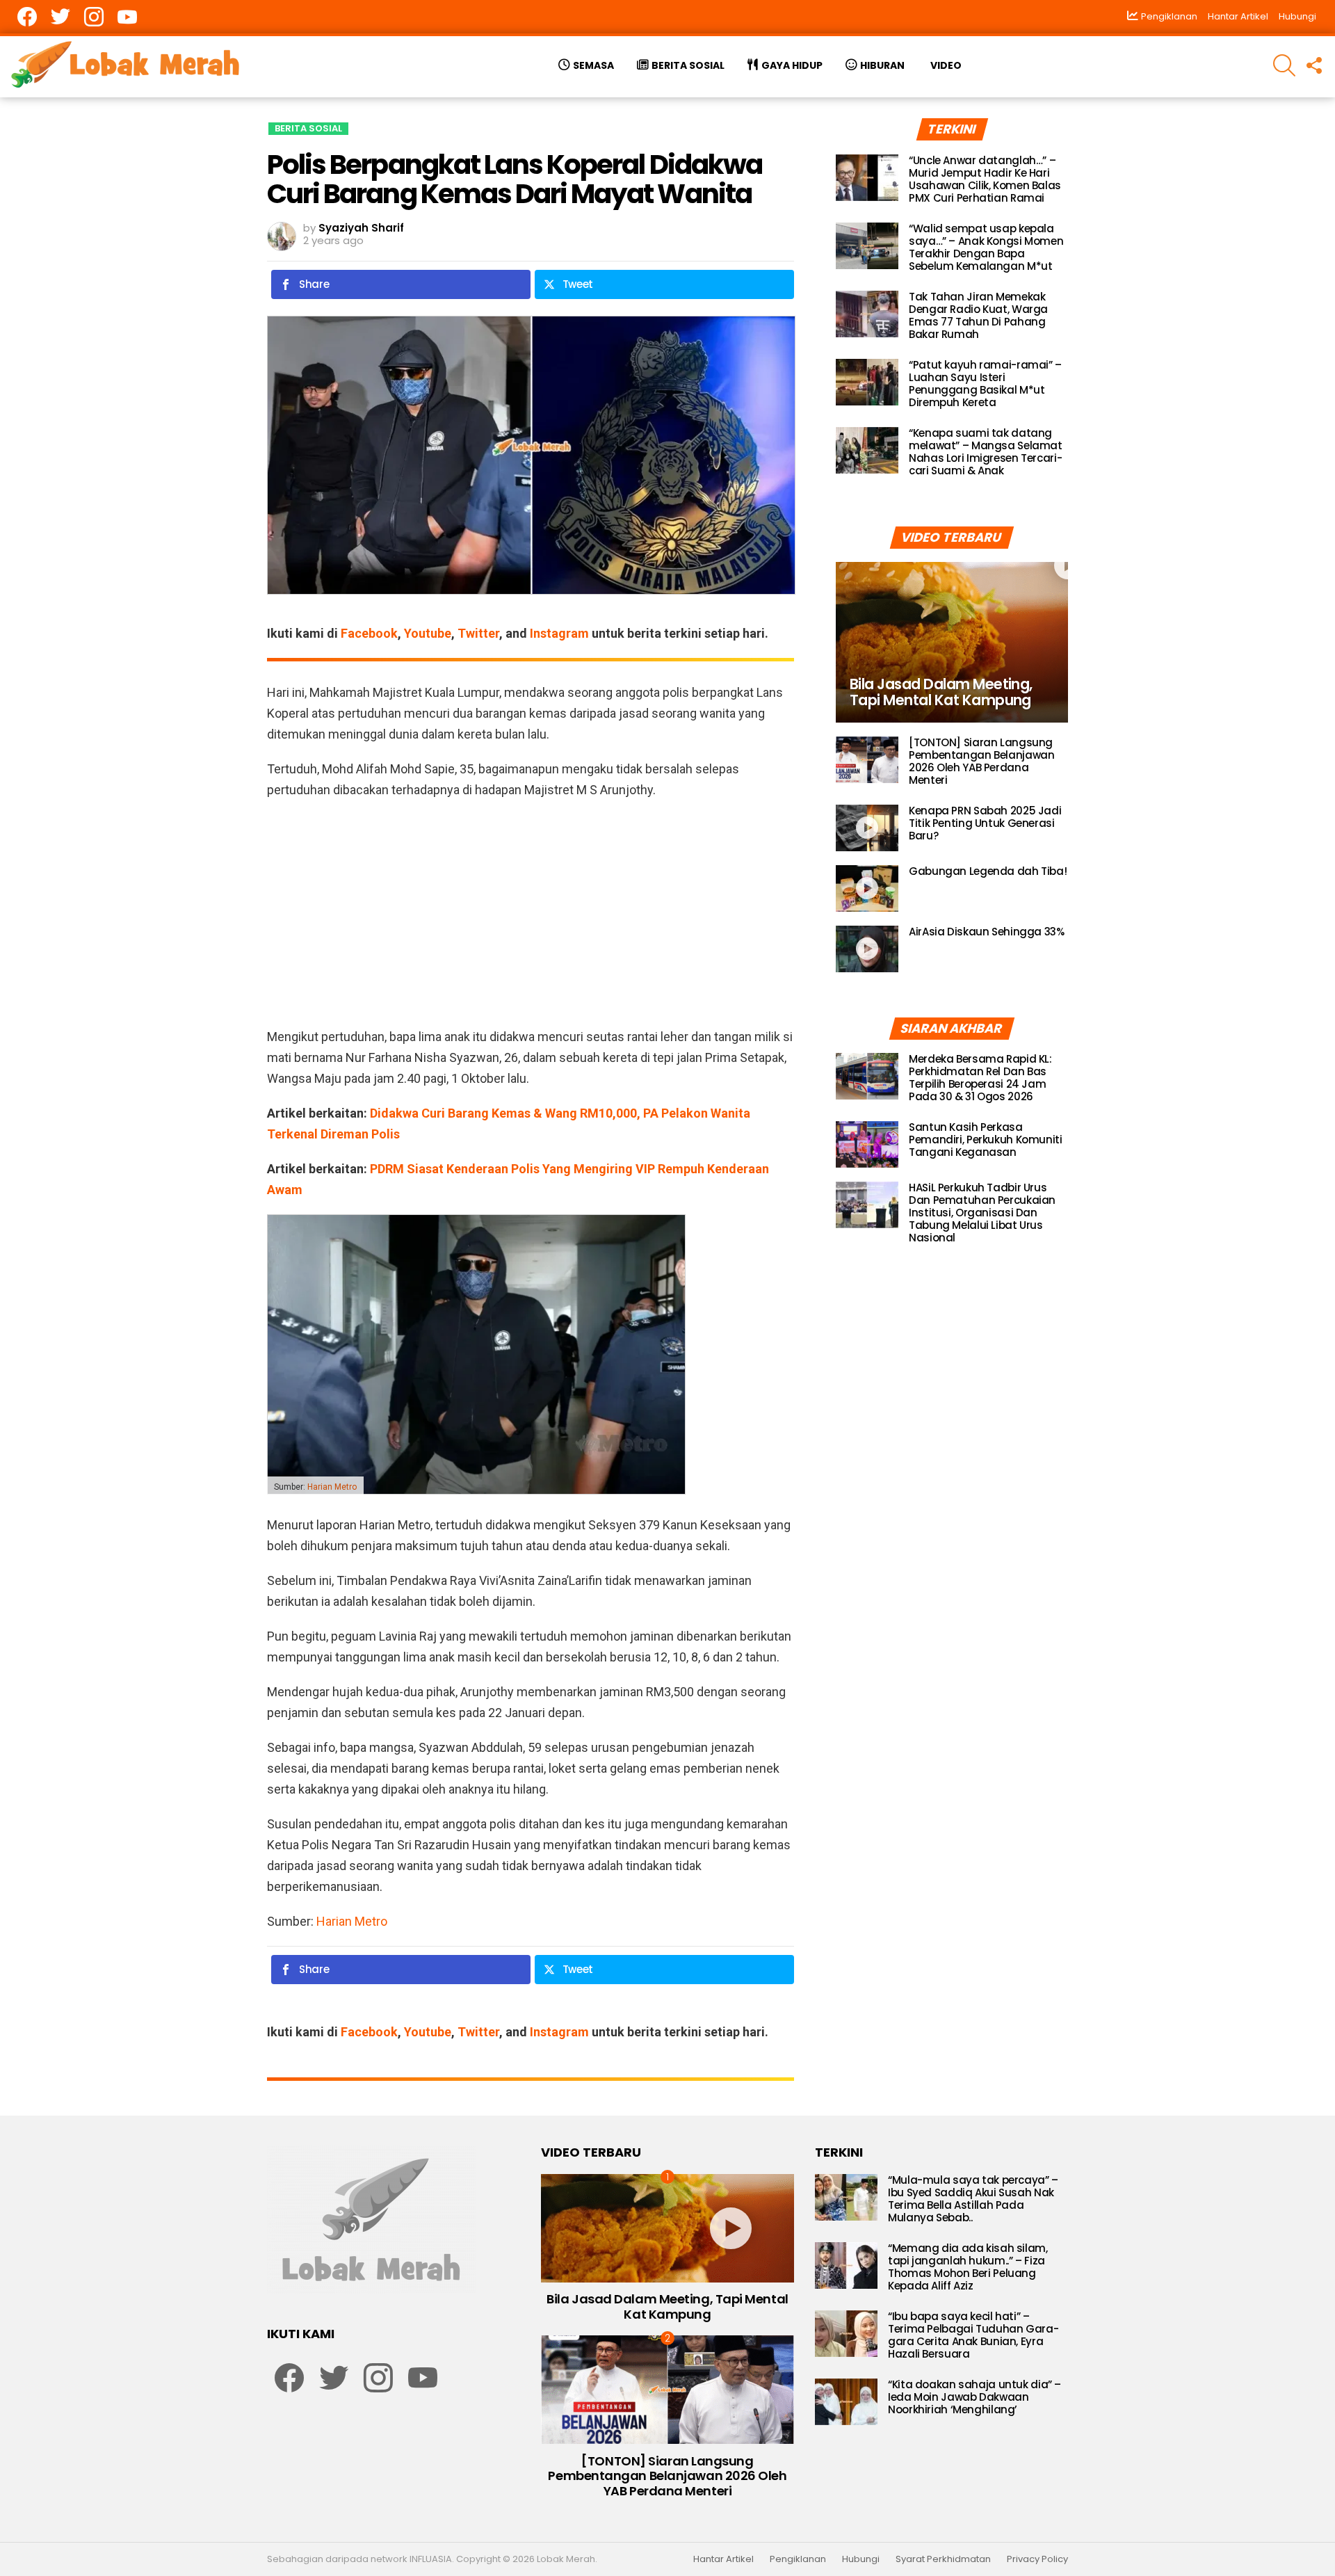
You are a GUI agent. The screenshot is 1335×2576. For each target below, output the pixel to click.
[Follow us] (1313, 65)
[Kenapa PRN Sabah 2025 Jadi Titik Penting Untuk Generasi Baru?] (867, 828)
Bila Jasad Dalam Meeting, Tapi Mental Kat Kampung (667, 2307)
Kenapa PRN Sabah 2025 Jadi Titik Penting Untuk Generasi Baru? (985, 823)
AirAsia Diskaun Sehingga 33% (987, 932)
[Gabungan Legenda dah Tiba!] (867, 888)
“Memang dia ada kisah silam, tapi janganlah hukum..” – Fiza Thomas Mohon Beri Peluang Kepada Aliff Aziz (968, 2267)
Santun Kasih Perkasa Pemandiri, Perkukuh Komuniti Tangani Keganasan (986, 1140)
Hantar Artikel (1238, 16)
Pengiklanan (798, 2559)
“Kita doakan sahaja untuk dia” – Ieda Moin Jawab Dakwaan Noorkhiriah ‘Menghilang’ (974, 2397)
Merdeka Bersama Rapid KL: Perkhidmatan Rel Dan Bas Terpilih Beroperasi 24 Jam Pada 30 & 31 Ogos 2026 (980, 1078)
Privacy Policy (1037, 2559)
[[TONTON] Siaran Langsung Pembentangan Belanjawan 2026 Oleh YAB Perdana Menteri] (867, 760)
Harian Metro (332, 1487)
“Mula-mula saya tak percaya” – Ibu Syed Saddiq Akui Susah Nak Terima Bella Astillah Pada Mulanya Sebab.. (973, 2199)
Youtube (428, 633)
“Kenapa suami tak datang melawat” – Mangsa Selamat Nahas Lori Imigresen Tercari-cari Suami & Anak (986, 452)
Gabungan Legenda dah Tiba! (988, 871)
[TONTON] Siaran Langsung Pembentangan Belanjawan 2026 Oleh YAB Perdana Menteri (981, 761)
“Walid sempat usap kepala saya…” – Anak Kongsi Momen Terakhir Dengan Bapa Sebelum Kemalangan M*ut (986, 247)
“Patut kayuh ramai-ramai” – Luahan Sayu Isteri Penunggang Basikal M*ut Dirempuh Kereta (985, 384)
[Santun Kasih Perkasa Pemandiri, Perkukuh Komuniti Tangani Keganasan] (867, 1144)
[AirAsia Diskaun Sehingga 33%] (867, 949)
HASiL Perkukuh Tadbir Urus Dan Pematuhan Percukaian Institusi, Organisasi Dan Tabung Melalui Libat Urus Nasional (982, 1213)
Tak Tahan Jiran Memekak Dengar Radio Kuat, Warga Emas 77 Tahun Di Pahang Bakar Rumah (978, 315)
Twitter (478, 633)
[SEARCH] (1284, 65)
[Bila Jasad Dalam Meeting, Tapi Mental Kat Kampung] (952, 642)
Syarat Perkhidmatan (943, 2559)
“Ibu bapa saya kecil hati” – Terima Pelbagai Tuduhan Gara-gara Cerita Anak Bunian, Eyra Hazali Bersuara (973, 2335)
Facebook (369, 633)
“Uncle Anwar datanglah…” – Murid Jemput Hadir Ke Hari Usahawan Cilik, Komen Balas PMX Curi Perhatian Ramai (985, 179)
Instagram (559, 633)
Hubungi (1297, 16)
